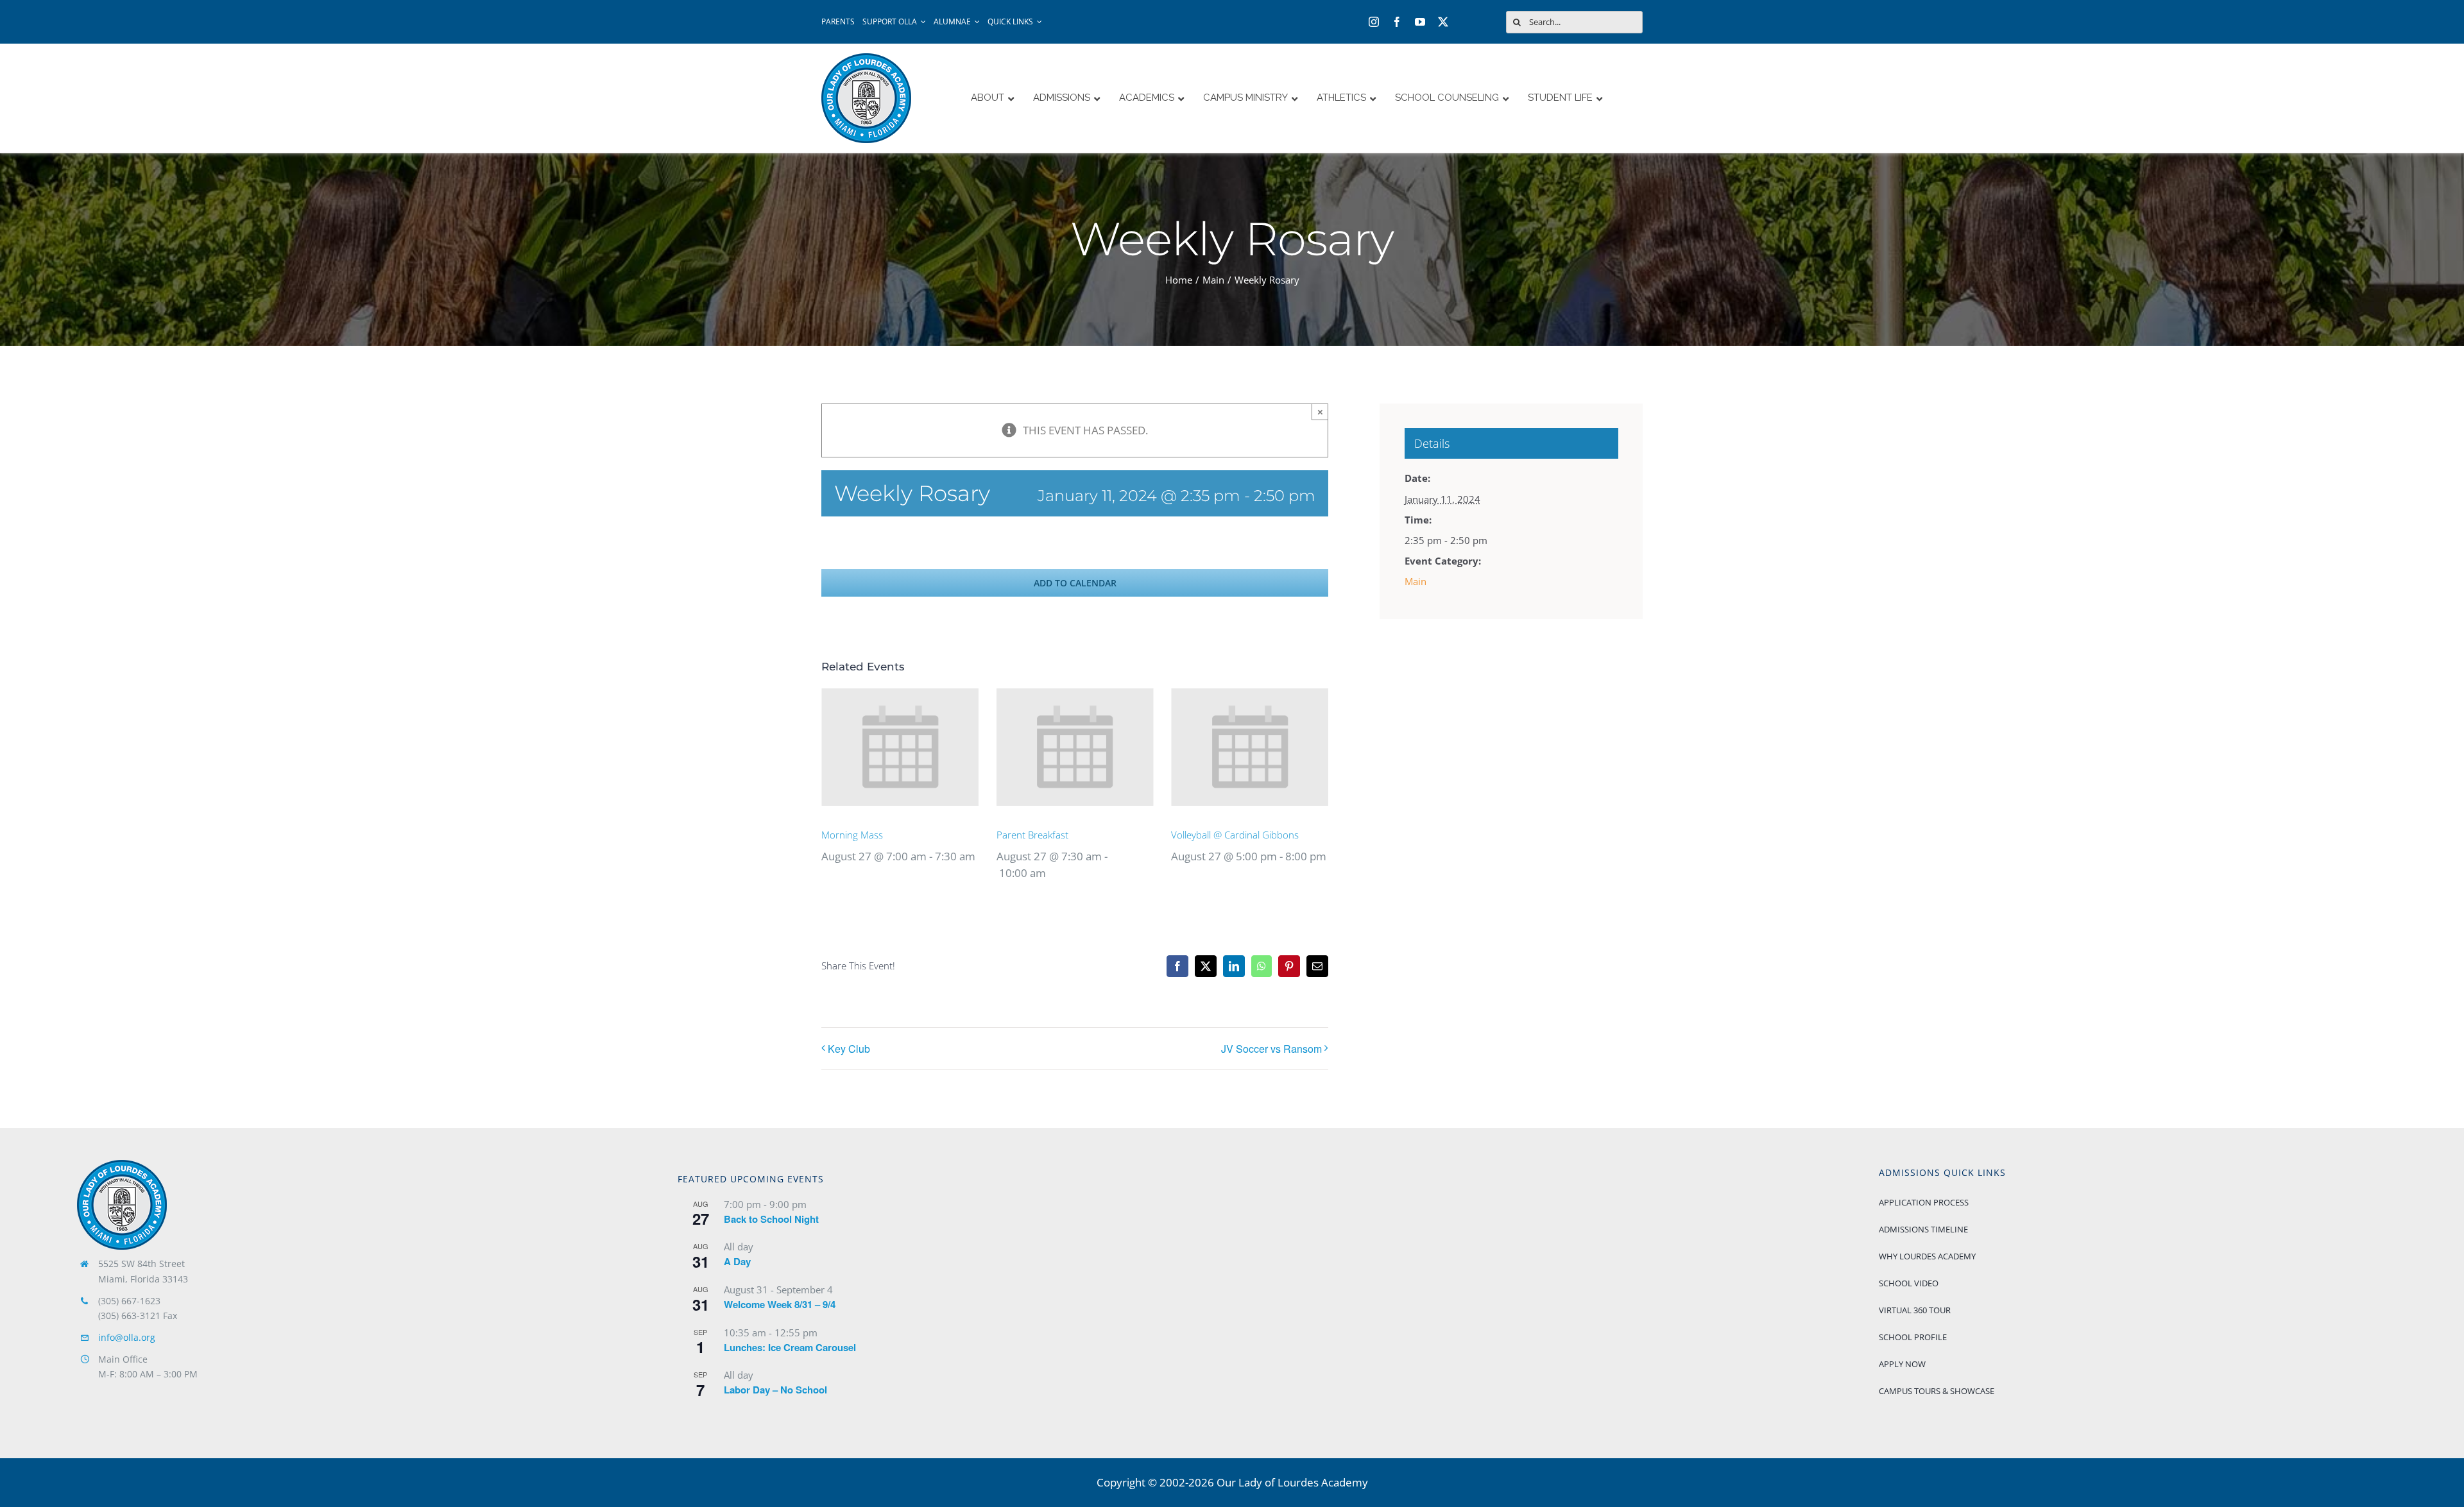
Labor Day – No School (775, 1390)
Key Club (849, 1049)
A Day (737, 1261)
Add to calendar (1075, 583)
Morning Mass (852, 835)
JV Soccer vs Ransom (1271, 1049)
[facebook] (1397, 22)
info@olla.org (127, 1337)
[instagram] (1374, 22)
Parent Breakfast (1032, 835)
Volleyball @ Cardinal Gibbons (1235, 835)
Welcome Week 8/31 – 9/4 (780, 1304)
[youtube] (1420, 22)
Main (1416, 581)
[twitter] (1443, 22)
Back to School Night (771, 1219)
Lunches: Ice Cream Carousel (790, 1347)
